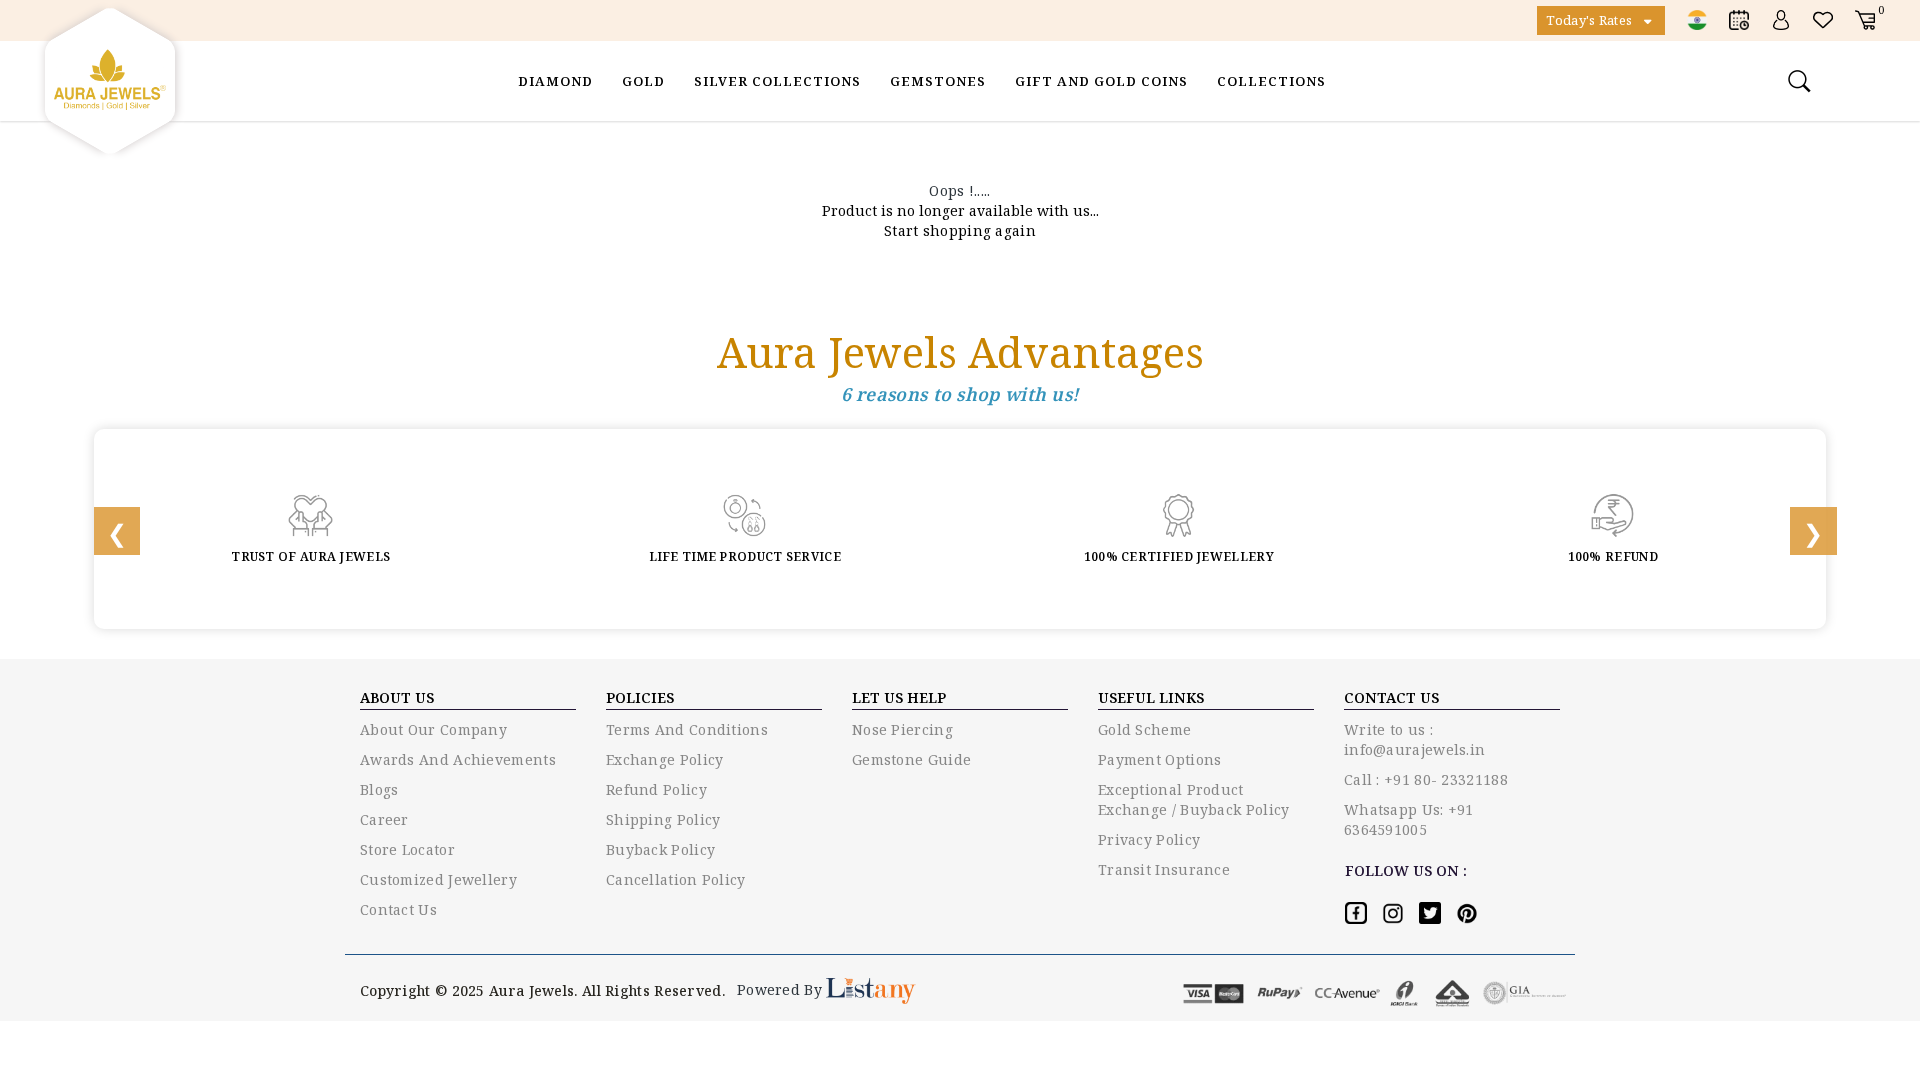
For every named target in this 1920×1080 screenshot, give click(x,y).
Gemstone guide (911, 759)
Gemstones (938, 81)
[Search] (1802, 81)
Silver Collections (777, 81)
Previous (104, 529)
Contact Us (398, 909)
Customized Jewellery (438, 879)
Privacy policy (1149, 839)
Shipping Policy (663, 819)
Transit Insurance (1164, 869)
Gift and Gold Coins (1101, 81)
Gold (643, 81)
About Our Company (433, 729)
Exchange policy (665, 759)
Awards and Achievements (458, 759)
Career (384, 819)
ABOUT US (397, 697)
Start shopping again (960, 230)
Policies (640, 697)
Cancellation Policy (676, 879)
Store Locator (407, 849)
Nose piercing (902, 729)
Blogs (379, 789)
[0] (1865, 19)
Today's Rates (1590, 20)
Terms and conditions (687, 729)
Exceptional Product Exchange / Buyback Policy (1194, 799)
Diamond (555, 81)
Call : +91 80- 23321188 (1426, 779)
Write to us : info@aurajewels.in (1414, 739)
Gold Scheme (1144, 729)
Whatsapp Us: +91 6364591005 (1409, 819)
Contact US (1391, 697)
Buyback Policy (660, 849)
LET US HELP (899, 697)
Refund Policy (656, 789)
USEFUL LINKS (1151, 697)
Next (1800, 529)
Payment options (1160, 759)
